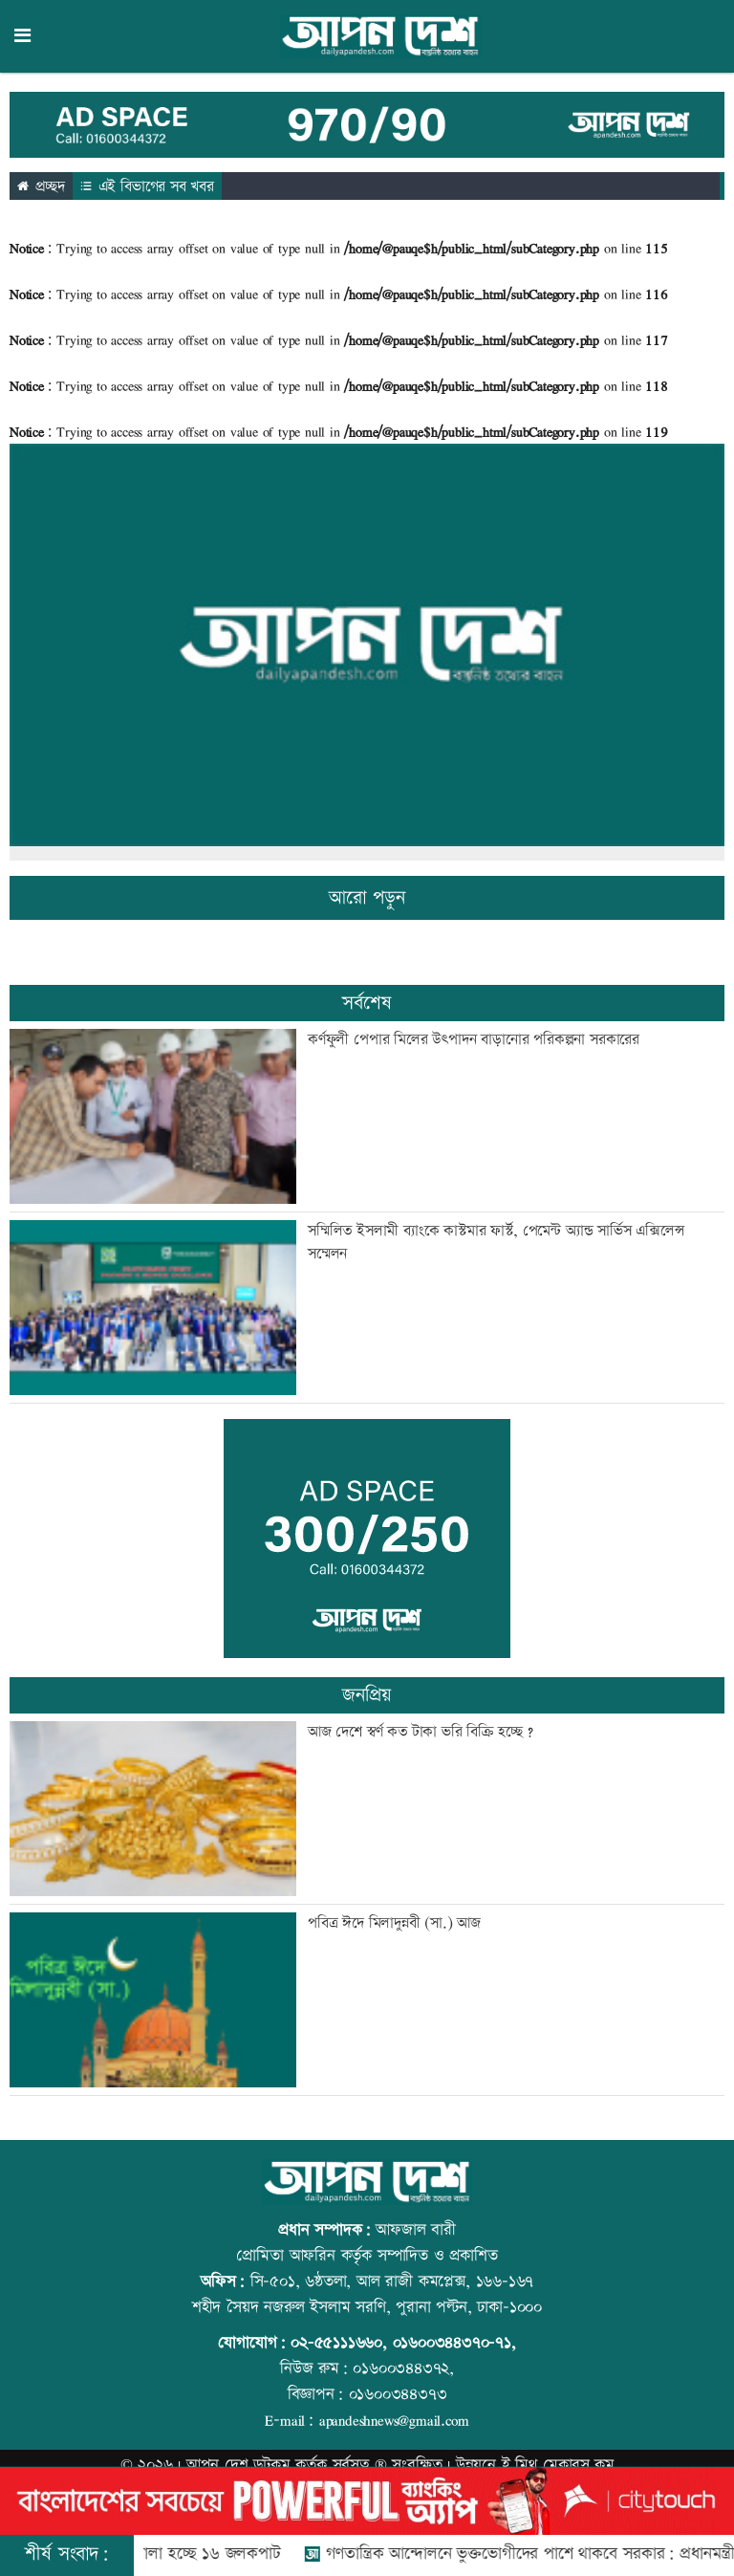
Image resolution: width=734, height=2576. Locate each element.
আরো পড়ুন (367, 898)
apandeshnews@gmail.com (394, 2420)
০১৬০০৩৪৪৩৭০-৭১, (454, 2343)
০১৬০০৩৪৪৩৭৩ (398, 2394)
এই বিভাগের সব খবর (154, 187)
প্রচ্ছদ (48, 187)
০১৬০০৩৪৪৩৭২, (403, 2369)
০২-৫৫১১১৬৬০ (336, 2343)
